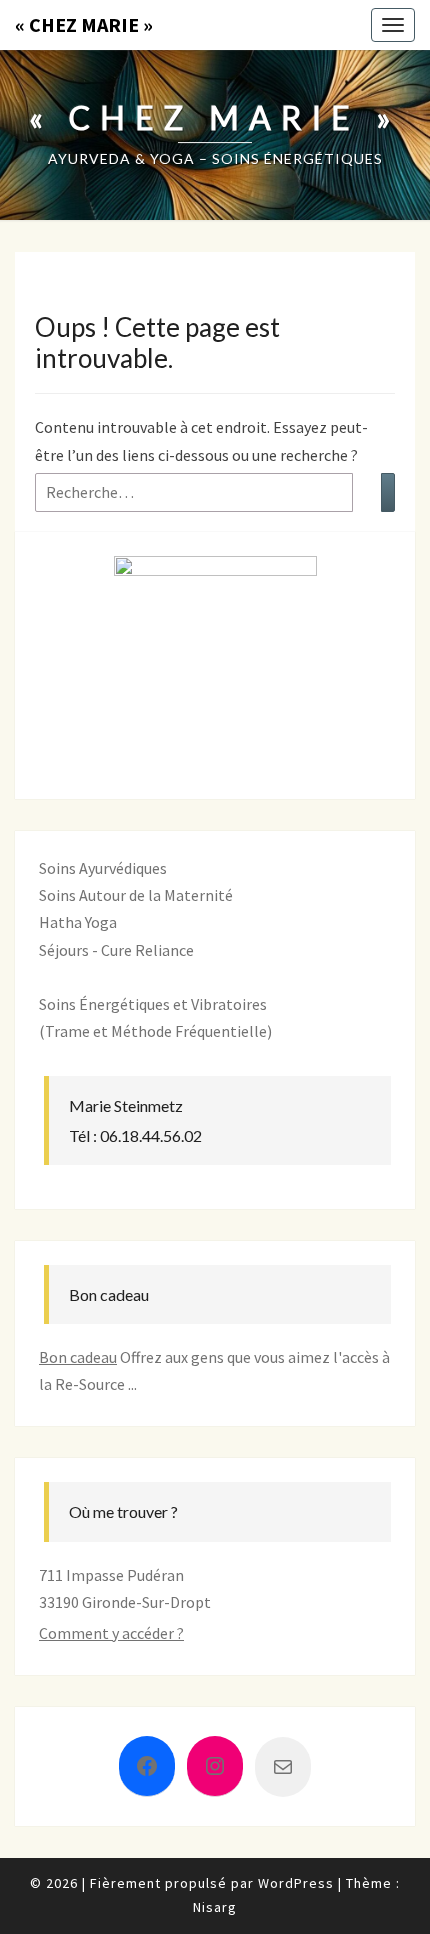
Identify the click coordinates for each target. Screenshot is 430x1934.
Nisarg (215, 1907)
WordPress (296, 1883)
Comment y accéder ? (111, 1633)
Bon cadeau (78, 1357)
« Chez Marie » (84, 24)
